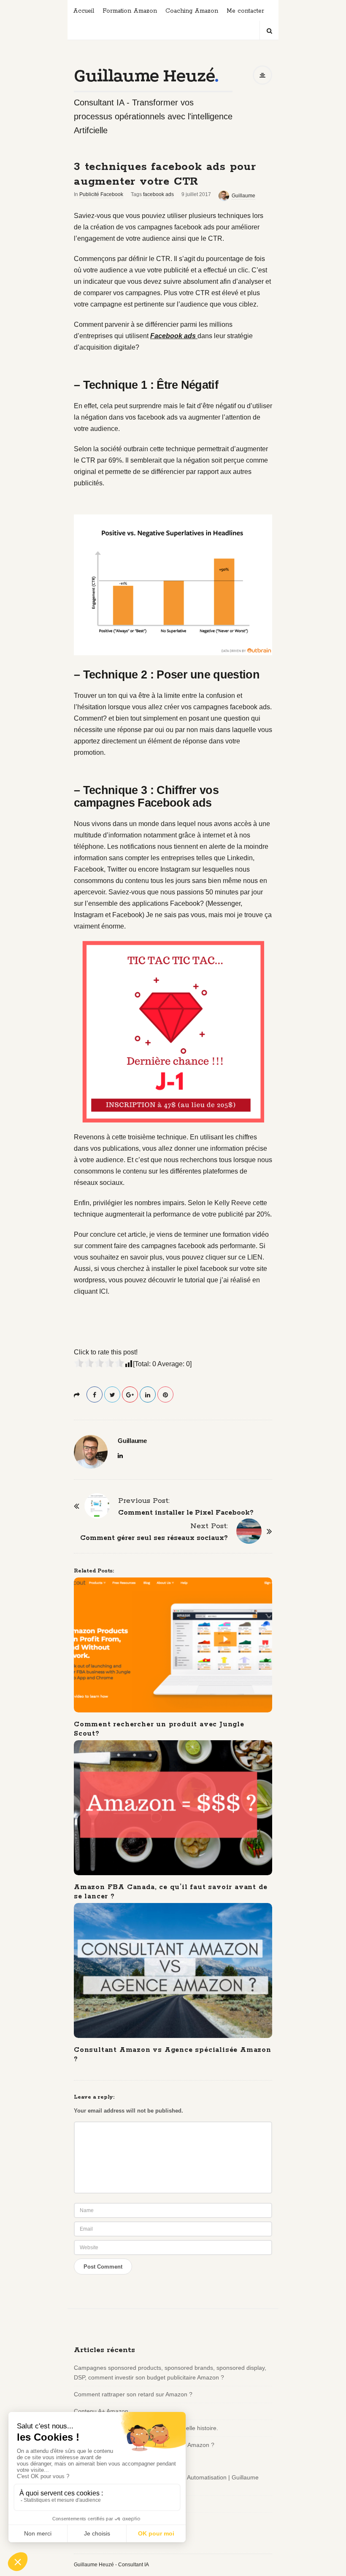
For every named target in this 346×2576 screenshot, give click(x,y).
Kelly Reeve (233, 1203)
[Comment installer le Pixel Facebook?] (97, 1506)
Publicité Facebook (101, 194)
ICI (103, 1291)
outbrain (136, 449)
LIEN (255, 1257)
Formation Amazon (130, 11)
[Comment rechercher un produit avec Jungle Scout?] (173, 1645)
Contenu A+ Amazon (101, 2411)
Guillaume (243, 196)
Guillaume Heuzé (144, 76)
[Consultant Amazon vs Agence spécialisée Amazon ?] (173, 1970)
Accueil (84, 11)
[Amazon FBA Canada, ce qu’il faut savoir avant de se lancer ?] (173, 1808)
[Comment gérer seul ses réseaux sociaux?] (249, 1531)
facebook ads (158, 194)
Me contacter (245, 11)
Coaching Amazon (192, 11)
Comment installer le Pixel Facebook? (186, 1513)
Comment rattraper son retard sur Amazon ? (133, 2394)
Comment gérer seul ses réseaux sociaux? (154, 1538)
